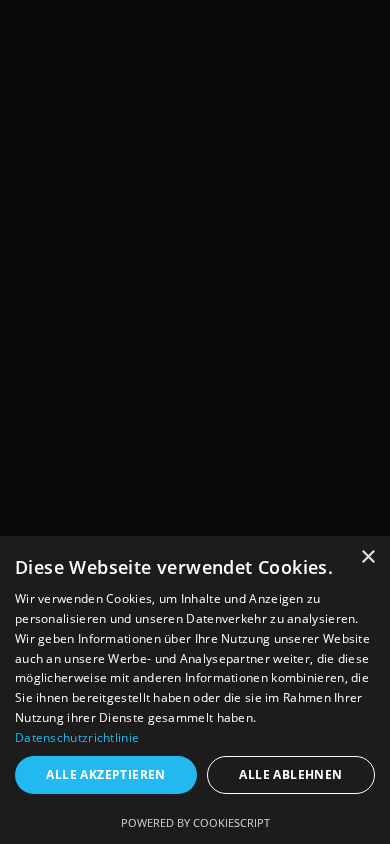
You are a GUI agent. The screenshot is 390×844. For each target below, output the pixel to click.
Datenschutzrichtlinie (77, 737)
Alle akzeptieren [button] (105, 774)
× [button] (367, 557)
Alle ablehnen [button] (290, 774)
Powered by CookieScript (195, 822)
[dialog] (195, 690)
